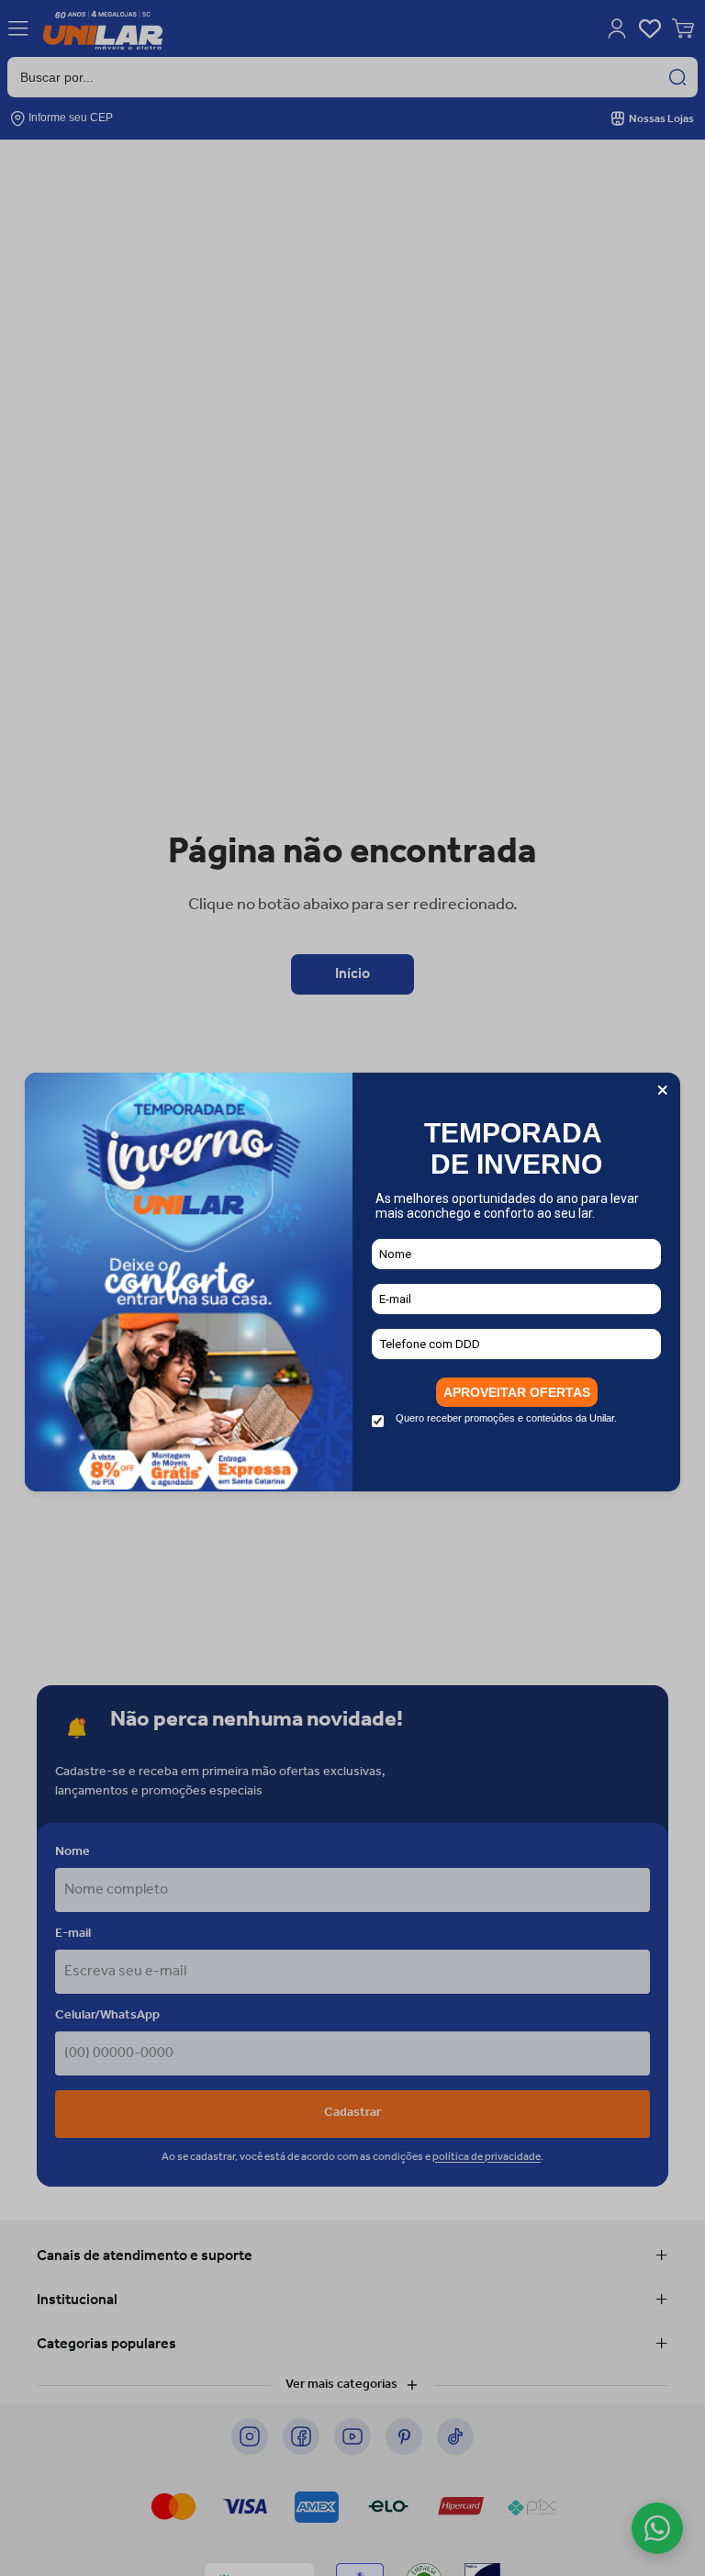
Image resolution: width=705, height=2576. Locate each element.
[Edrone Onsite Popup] (352, 1288)
